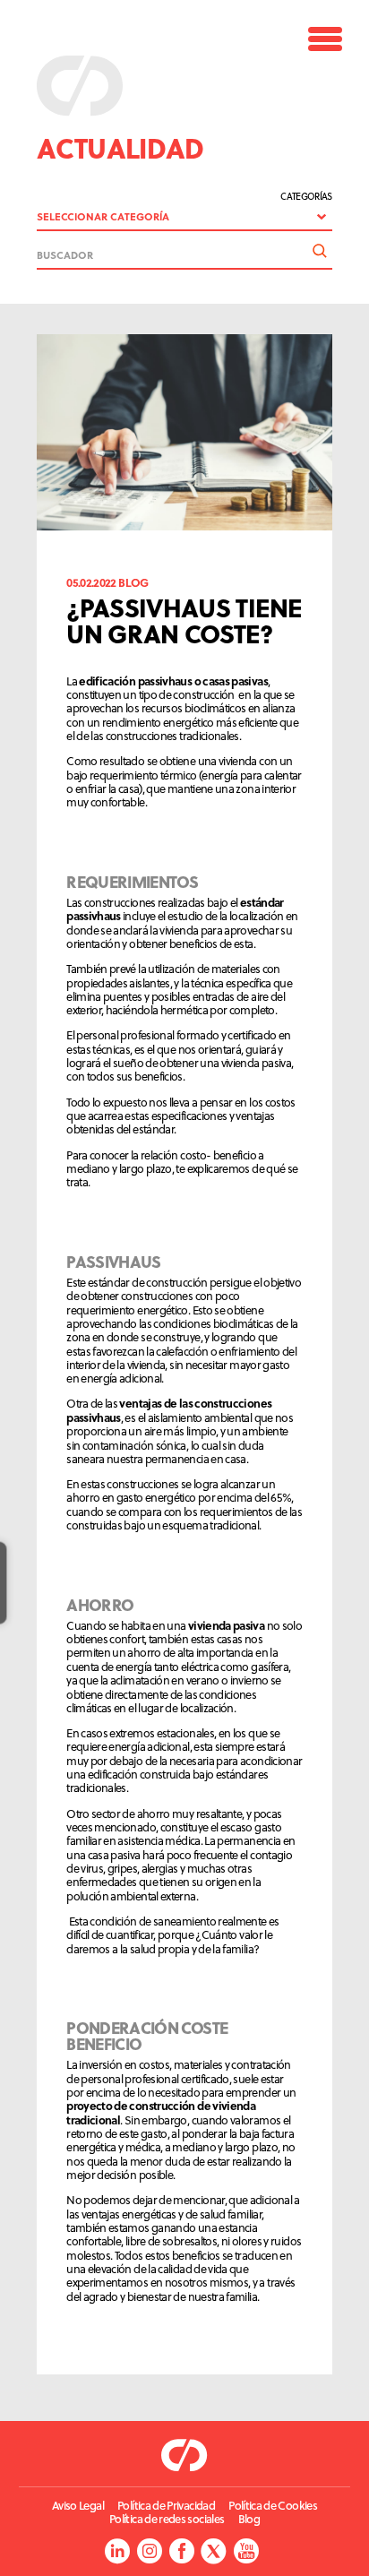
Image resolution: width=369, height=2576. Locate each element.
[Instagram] (149, 2551)
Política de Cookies (273, 2506)
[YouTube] (246, 2551)
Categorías (306, 196)
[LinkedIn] (117, 2551)
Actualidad (120, 147)
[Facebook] (181, 2551)
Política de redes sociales (167, 2519)
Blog (249, 2519)
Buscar (320, 251)
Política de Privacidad (166, 2506)
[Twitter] (214, 2551)
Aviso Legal (78, 2506)
